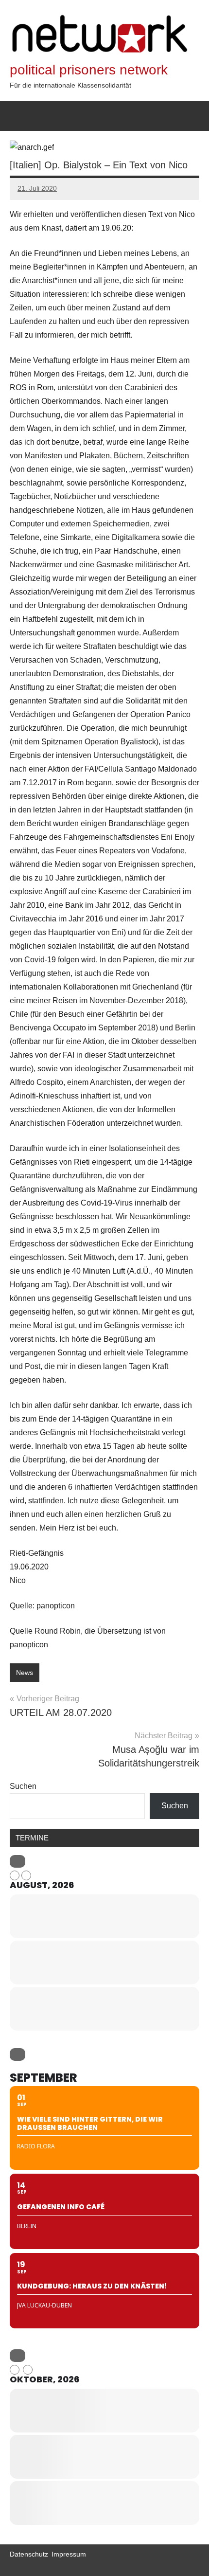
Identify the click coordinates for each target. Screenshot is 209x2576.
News (25, 1673)
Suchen (23, 1786)
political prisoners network (89, 70)
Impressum (69, 2554)
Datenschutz (29, 2554)
